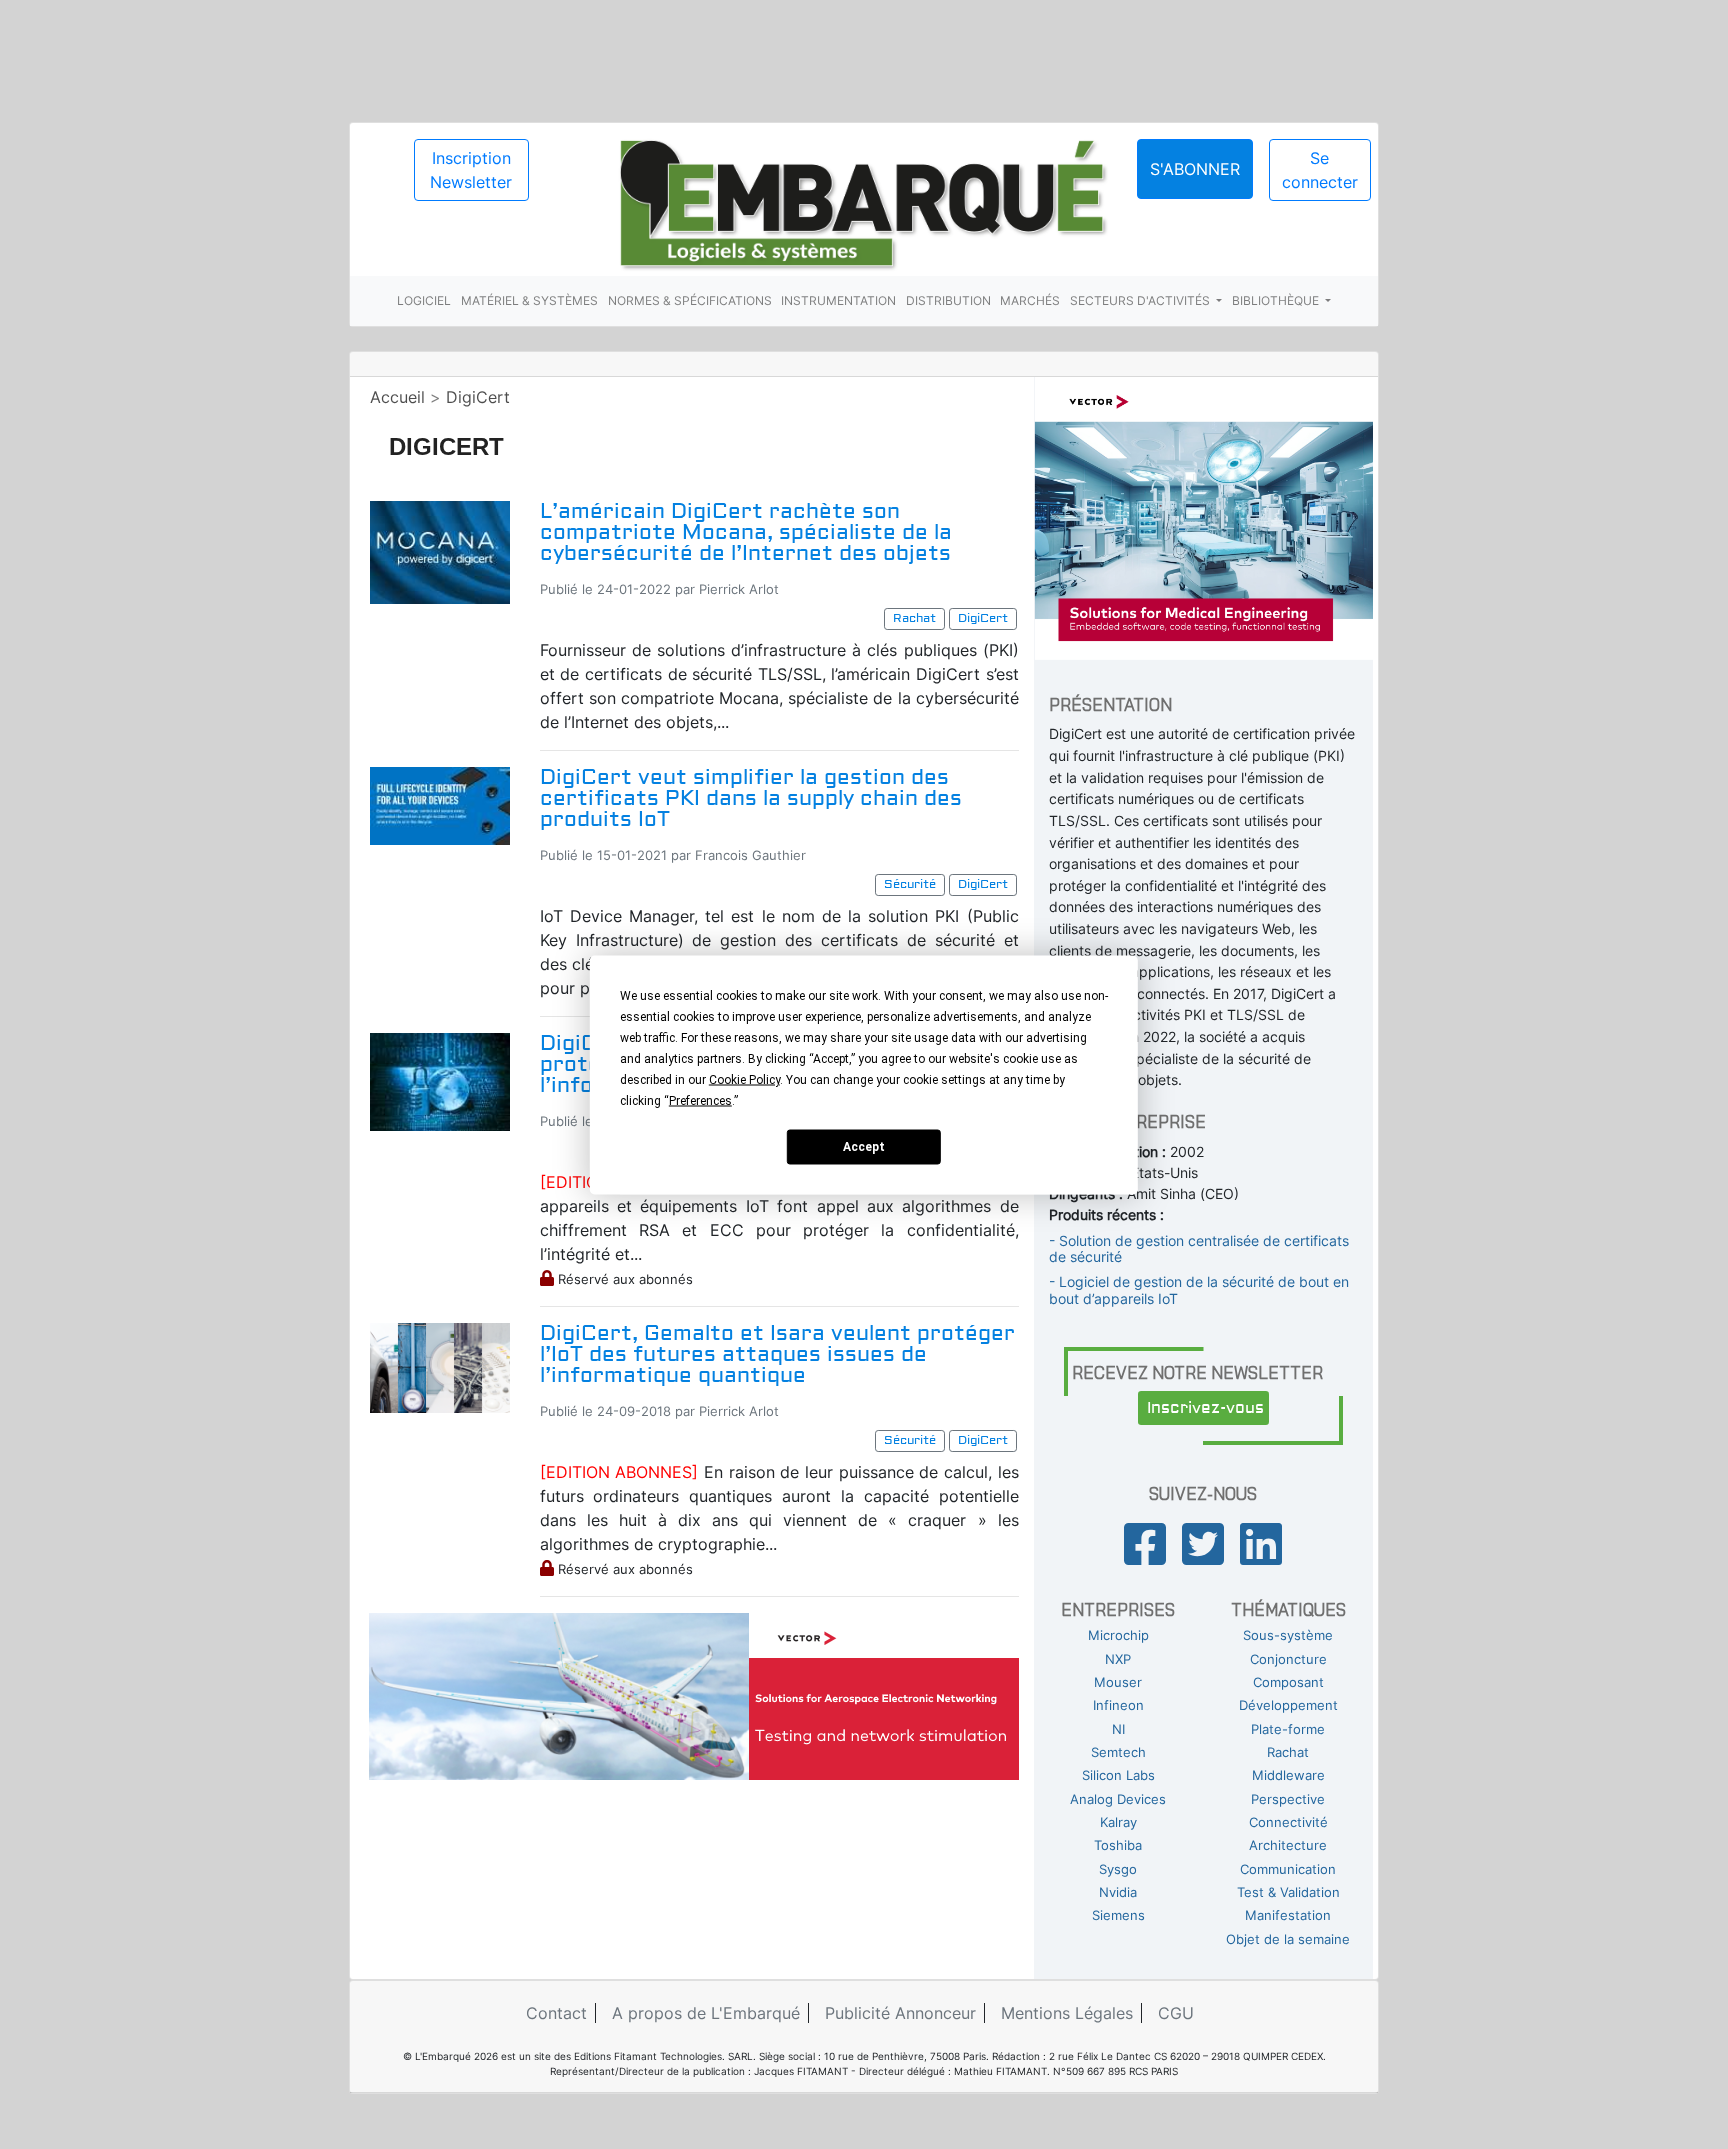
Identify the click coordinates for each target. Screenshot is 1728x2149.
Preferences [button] (700, 1100)
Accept (864, 1147)
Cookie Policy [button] (744, 1079)
